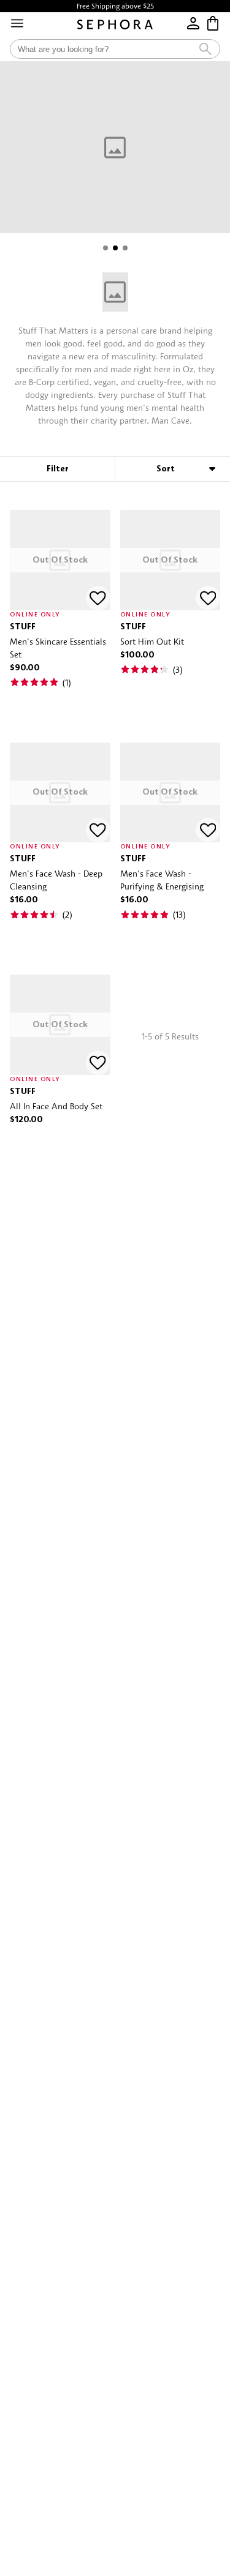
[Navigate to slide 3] (125, 248)
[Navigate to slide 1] (105, 248)
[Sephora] (115, 24)
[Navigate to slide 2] (115, 248)
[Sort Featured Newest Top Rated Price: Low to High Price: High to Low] (173, 469)
